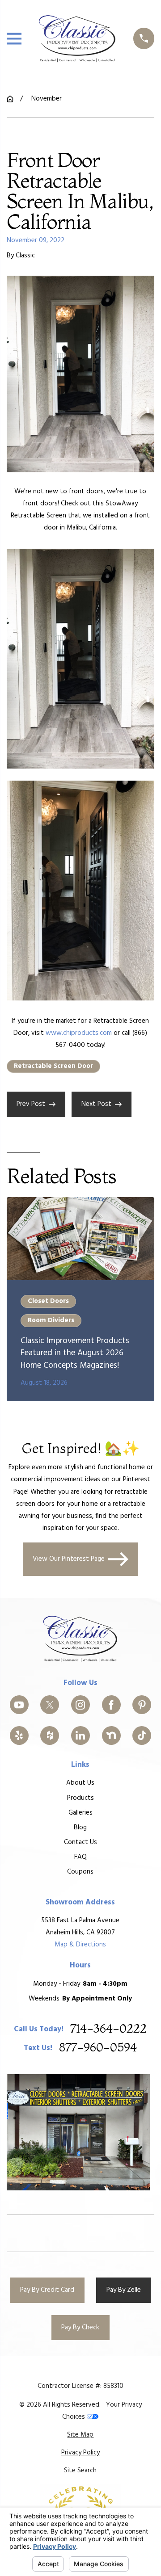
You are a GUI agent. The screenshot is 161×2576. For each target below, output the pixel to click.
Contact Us (80, 1842)
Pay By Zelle (124, 2290)
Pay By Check (80, 2328)
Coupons (80, 1872)
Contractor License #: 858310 (80, 2386)
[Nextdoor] (111, 1736)
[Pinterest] (142, 1705)
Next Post (96, 1104)
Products (80, 1798)
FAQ (80, 1857)
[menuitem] (80, 2435)
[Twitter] (50, 1705)
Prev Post (31, 1104)
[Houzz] (50, 1736)
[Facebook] (111, 1705)
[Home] (77, 38)
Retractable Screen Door (53, 1066)
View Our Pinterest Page (69, 1559)
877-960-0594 (98, 2048)
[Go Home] (10, 99)
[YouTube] (19, 1705)
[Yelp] (19, 1736)
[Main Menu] (14, 39)
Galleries (80, 1813)
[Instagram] (80, 1705)
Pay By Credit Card (47, 2290)
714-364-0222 (108, 2029)
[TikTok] (142, 1736)
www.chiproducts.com (79, 1033)
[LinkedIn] (80, 1736)
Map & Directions (80, 1945)
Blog (80, 1828)
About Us (80, 1783)
